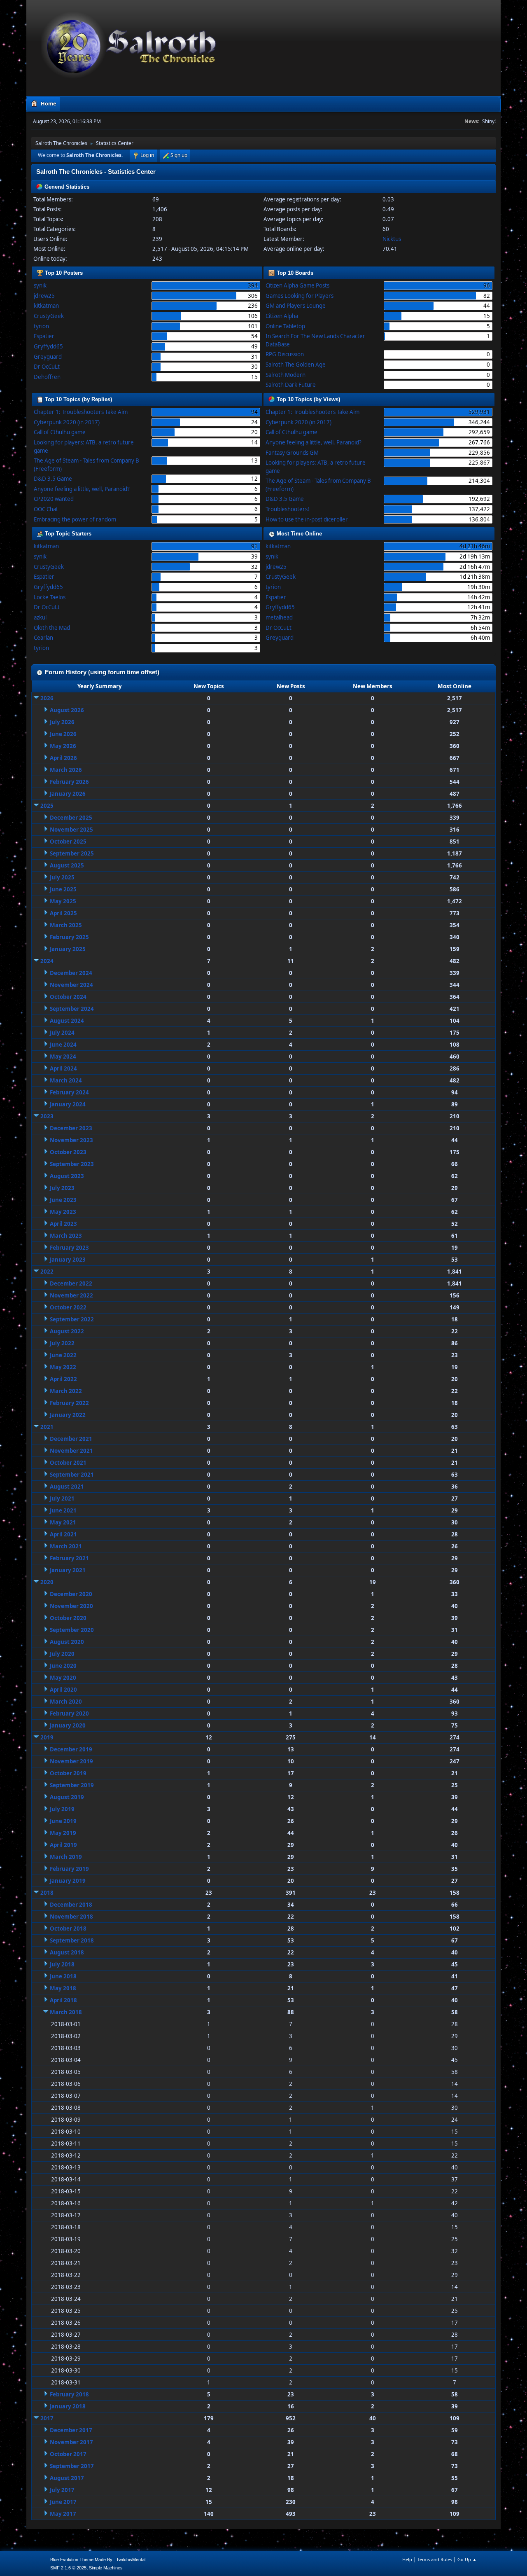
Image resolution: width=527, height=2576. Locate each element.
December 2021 (71, 1439)
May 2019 (63, 1833)
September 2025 (72, 853)
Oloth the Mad (52, 628)
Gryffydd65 (48, 346)
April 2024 (63, 1068)
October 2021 (68, 1463)
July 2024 (62, 1033)
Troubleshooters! (287, 509)
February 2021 (69, 1558)
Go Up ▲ (467, 2559)
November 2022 (71, 1295)
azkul (40, 617)
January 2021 (68, 1570)
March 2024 (66, 1080)
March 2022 (66, 1391)
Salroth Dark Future (291, 385)
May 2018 (63, 1988)
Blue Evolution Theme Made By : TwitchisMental (98, 2560)
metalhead (279, 617)
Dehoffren (47, 377)
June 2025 (63, 889)
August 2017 (67, 2478)
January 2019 (68, 1881)
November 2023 (71, 1140)
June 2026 (63, 734)
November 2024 (71, 985)
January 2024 (68, 1104)
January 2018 (68, 2406)
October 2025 (68, 842)
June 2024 (63, 1045)
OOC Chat (46, 509)
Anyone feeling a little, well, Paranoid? (82, 489)
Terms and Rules (435, 2559)
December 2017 (71, 2430)
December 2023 (71, 1128)
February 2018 (69, 2394)
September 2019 (72, 1785)
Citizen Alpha (282, 316)
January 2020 (68, 1725)
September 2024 (72, 1009)
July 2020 (62, 1654)
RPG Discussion (285, 354)
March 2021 (66, 1546)
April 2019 (63, 1845)
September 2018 (72, 1940)
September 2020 (72, 1630)
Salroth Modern (286, 375)
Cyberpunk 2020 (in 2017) (67, 422)
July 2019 (62, 1809)
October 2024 (68, 997)
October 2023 (68, 1152)
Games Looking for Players (300, 296)
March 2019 (66, 1857)
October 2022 (68, 1307)
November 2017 (71, 2442)
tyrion (41, 326)
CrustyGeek (49, 316)
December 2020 (71, 1594)
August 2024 (67, 1021)
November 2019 (71, 1761)
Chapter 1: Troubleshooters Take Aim (81, 412)
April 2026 (63, 758)
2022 (47, 1272)
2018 (47, 1893)
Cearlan (43, 638)
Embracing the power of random (75, 519)
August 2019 (67, 1797)
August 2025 (67, 865)
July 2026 (62, 722)
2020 (47, 1582)
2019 (47, 1737)
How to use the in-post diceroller (307, 519)
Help (407, 2559)
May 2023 (63, 1212)
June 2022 (63, 1355)
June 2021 (63, 1510)
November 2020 (71, 1606)
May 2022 (63, 1367)
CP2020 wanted (54, 499)
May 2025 (63, 901)
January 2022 (68, 1415)
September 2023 (72, 1164)
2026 (47, 698)
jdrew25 (44, 296)
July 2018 (62, 1964)
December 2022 (71, 1283)
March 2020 (66, 1702)
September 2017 (72, 2466)
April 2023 (63, 1224)
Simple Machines (106, 2568)
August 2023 (67, 1176)
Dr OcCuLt (47, 367)
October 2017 (68, 2454)
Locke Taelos (50, 597)
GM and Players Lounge (296, 306)
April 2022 (63, 1379)
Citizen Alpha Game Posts (297, 285)
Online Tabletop (285, 326)
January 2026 (68, 794)
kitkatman (46, 306)
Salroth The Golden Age (296, 365)
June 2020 (63, 1666)
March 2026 (66, 770)
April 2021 (63, 1534)
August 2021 (67, 1487)
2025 (47, 806)
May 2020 (63, 1678)
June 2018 (63, 1976)
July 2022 (62, 1343)
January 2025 (68, 949)
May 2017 (63, 2514)
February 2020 (69, 1713)
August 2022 (67, 1331)
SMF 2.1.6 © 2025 (68, 2568)
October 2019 (68, 1773)
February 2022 (69, 1403)
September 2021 (72, 1475)
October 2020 (68, 1618)
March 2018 (66, 2012)
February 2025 (69, 937)
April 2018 (63, 2000)
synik (40, 285)
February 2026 (69, 782)
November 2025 (71, 830)
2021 (47, 1427)
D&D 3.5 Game (53, 479)
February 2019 (69, 1869)
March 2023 (66, 1236)
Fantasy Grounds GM (292, 453)
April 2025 (63, 913)
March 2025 (66, 925)
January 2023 (68, 1260)
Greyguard (48, 357)
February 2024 (69, 1092)
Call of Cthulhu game (60, 432)
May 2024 (63, 1057)
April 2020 (63, 1690)
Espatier (44, 336)
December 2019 (71, 1749)
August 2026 (67, 710)
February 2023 (69, 1248)
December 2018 (71, 1905)
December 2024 (71, 973)
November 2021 (71, 1451)
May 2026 (63, 746)
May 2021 (63, 1522)
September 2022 (72, 1319)
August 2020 (67, 1642)
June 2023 (63, 1200)
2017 (47, 2418)
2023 (47, 1116)
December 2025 (71, 818)
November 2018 (71, 1917)
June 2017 (63, 2502)
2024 (47, 961)
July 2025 (62, 877)
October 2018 (68, 1928)
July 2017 (62, 2490)
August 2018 (67, 1952)
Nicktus (392, 239)
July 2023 (62, 1188)
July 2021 (62, 1498)
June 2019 (63, 1821)
